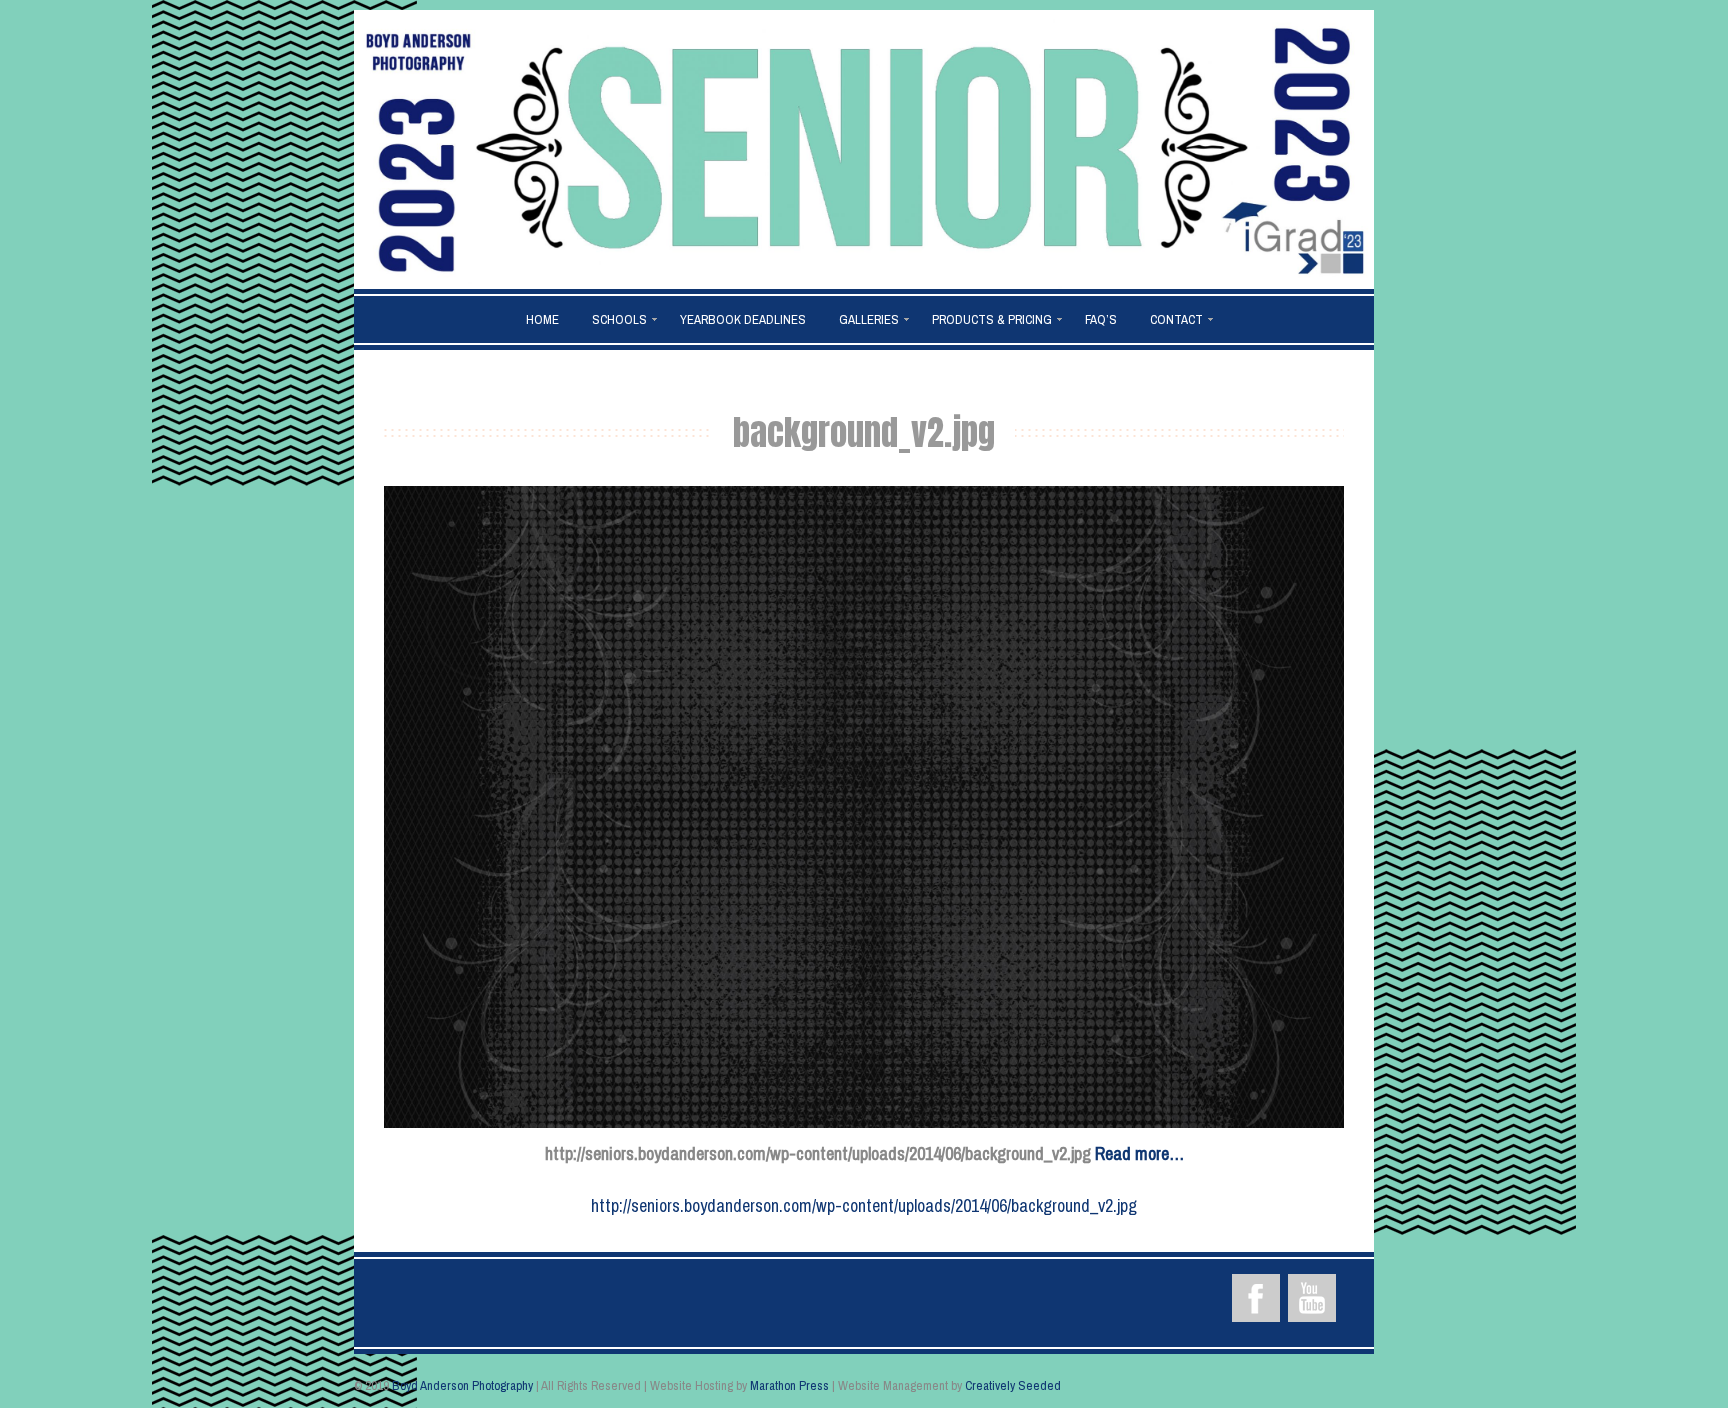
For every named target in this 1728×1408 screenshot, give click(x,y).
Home (542, 319)
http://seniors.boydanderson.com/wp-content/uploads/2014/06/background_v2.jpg (864, 1205)
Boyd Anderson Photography (462, 1385)
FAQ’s (1101, 319)
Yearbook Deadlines (743, 319)
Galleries (869, 319)
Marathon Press (789, 1385)
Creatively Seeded (1013, 1385)
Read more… (1139, 1153)
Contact (1176, 319)
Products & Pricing (992, 319)
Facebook (1256, 1298)
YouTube (1312, 1298)
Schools (619, 319)
